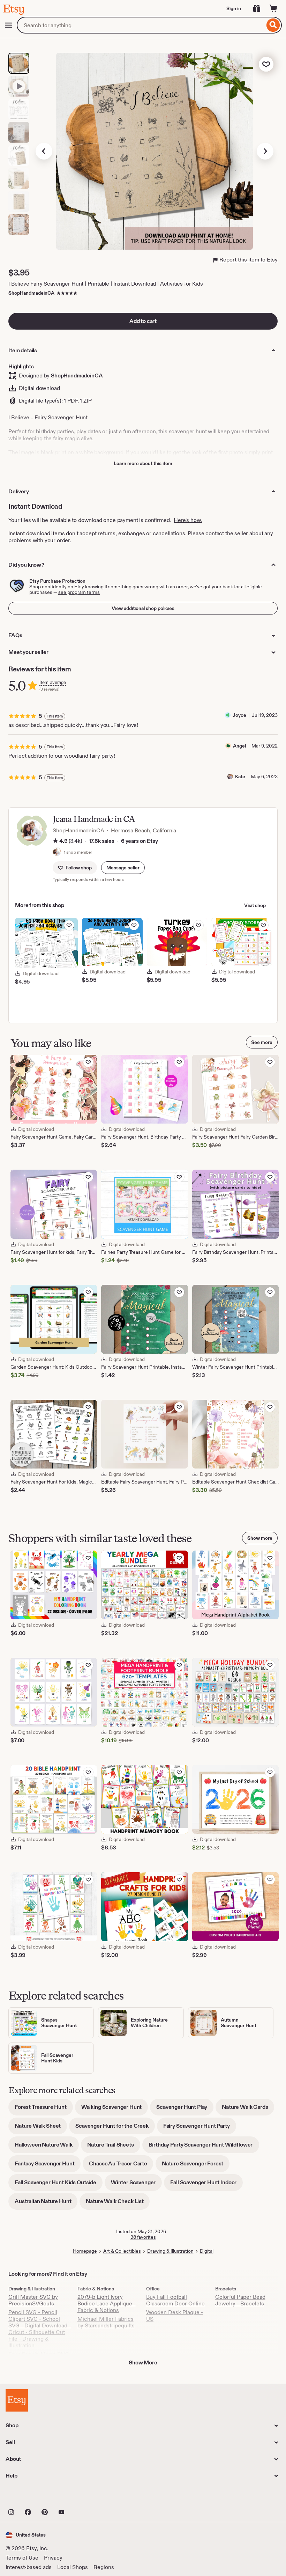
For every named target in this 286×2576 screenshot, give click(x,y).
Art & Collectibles (122, 2251)
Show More (143, 2362)
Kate (240, 777)
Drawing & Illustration (170, 2251)
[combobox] (141, 25)
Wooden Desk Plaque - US (175, 2316)
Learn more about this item (143, 463)
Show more (260, 1538)
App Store (29, 2497)
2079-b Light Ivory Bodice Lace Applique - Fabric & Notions (107, 2303)
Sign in (234, 8)
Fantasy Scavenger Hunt (48, 2166)
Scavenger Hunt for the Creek (115, 2128)
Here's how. (188, 520)
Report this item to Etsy (249, 260)
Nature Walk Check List (118, 2204)
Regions (104, 2567)
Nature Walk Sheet (41, 2128)
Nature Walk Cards (248, 2109)
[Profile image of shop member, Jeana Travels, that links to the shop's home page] (57, 852)
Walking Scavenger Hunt (115, 2109)
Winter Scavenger (136, 2185)
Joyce (239, 715)
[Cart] (273, 8)
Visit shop (255, 905)
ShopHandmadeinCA (31, 293)
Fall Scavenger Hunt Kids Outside (59, 2185)
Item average (53, 682)
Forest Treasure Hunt (44, 2109)
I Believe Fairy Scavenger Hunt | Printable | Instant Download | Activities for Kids (106, 284)
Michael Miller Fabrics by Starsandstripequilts (106, 2322)
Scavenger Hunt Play (185, 2109)
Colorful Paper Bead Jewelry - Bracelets (240, 2300)
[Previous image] (44, 151)
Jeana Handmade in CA (94, 819)
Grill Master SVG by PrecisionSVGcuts (33, 2300)
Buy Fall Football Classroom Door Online (175, 2300)
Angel (239, 746)
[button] (123, 868)
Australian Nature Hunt (46, 2204)
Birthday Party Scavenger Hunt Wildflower (204, 2147)
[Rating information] (55, 841)
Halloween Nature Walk (47, 2147)
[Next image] (265, 151)
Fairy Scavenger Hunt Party (200, 2128)
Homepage (85, 2251)
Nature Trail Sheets (114, 2147)
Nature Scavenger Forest (196, 2166)
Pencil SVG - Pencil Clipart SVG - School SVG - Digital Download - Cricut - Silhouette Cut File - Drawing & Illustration (40, 2329)
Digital (207, 2251)
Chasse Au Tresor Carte (121, 2166)
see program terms (79, 592)
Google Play (82, 2497)
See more (262, 1042)
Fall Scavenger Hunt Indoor (206, 2185)
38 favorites (143, 2237)
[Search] (273, 25)
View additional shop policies (143, 608)
